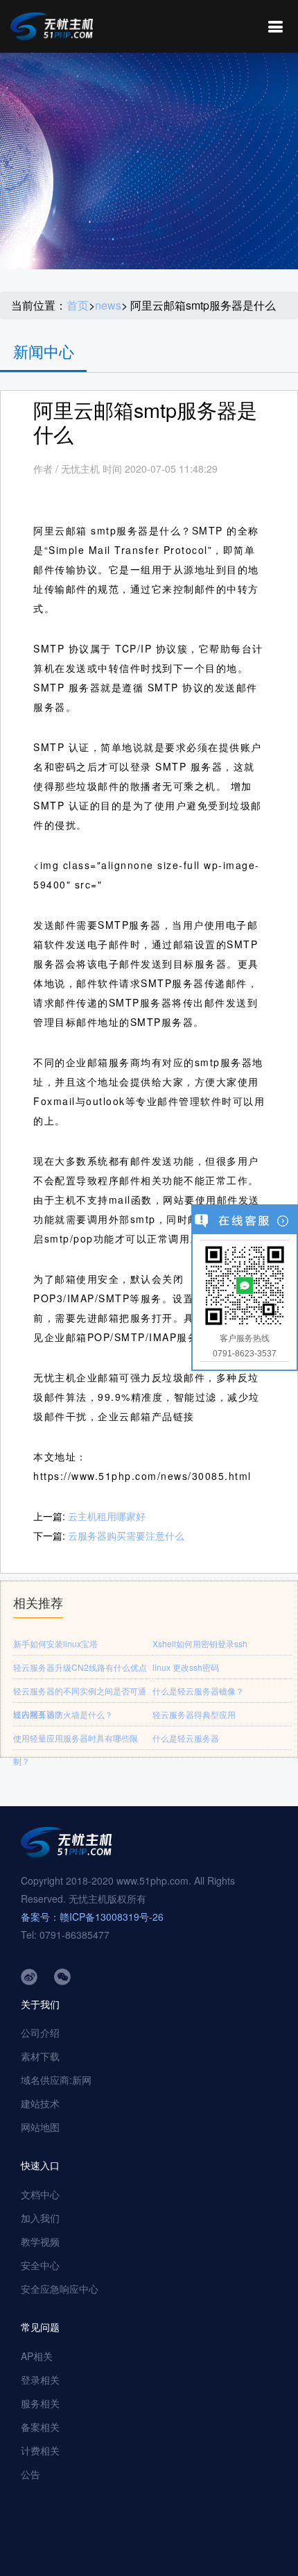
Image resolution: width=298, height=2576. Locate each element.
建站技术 (40, 2103)
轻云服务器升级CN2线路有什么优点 (80, 1667)
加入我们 (40, 2218)
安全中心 (40, 2265)
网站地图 (40, 2127)
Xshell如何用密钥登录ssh (200, 1643)
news (108, 305)
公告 (30, 2474)
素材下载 (40, 2056)
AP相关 (37, 2356)
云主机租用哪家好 (107, 1516)
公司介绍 (40, 2032)
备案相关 (40, 2427)
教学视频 (40, 2241)
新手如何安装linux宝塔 (55, 1643)
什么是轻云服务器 (186, 1738)
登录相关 (40, 2380)
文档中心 (40, 2194)
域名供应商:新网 (56, 2080)
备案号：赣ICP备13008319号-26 (92, 1917)
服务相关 (40, 2403)
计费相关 (40, 2450)
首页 (78, 305)
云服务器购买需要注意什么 (126, 1535)
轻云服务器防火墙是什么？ (63, 1714)
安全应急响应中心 (60, 2289)
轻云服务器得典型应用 (194, 1714)
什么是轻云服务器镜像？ (198, 1691)
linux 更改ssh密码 (186, 1667)
